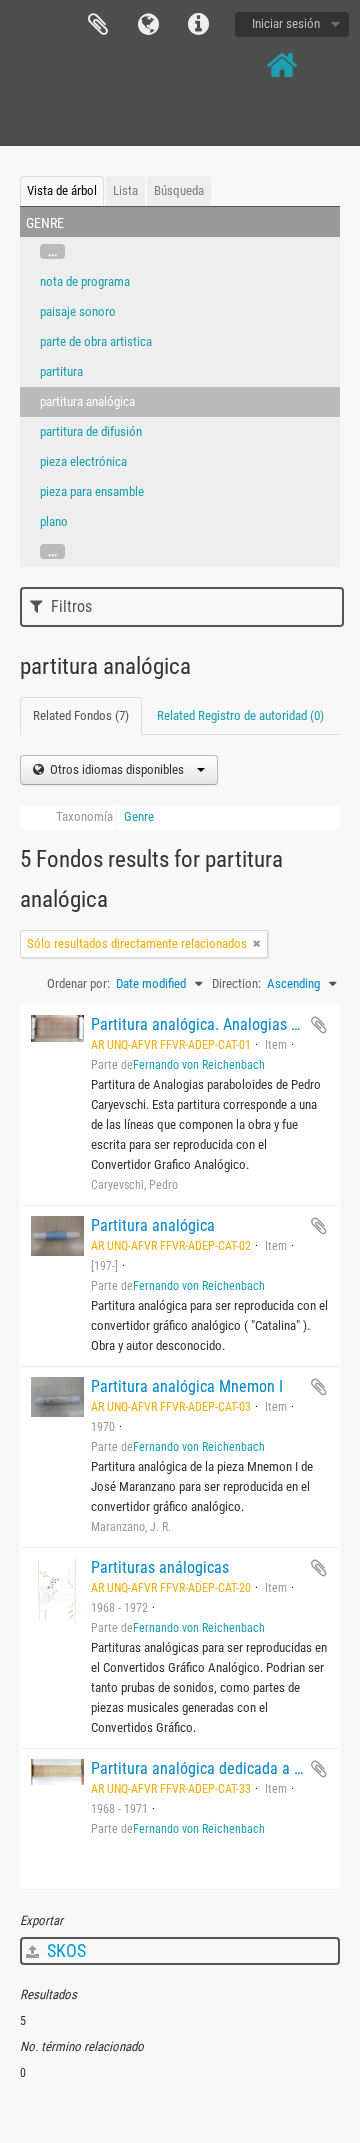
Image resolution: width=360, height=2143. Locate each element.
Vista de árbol (62, 190)
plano (54, 521)
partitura (61, 371)
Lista (125, 190)
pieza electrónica (83, 461)
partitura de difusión (91, 431)
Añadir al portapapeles (319, 1025)
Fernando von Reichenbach (199, 1065)
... (52, 251)
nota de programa (85, 281)
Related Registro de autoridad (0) (240, 715)
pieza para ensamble (92, 491)
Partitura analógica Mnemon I (187, 1386)
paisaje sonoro (78, 311)
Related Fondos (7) (81, 715)
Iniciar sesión (286, 23)
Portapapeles (98, 25)
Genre (139, 816)
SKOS (64, 1950)
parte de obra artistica (96, 341)
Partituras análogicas (160, 1567)
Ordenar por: (78, 983)
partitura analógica (87, 401)
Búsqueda (179, 190)
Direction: (236, 983)
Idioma (148, 25)
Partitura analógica (153, 1225)
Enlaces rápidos (198, 25)
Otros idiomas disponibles (117, 769)
